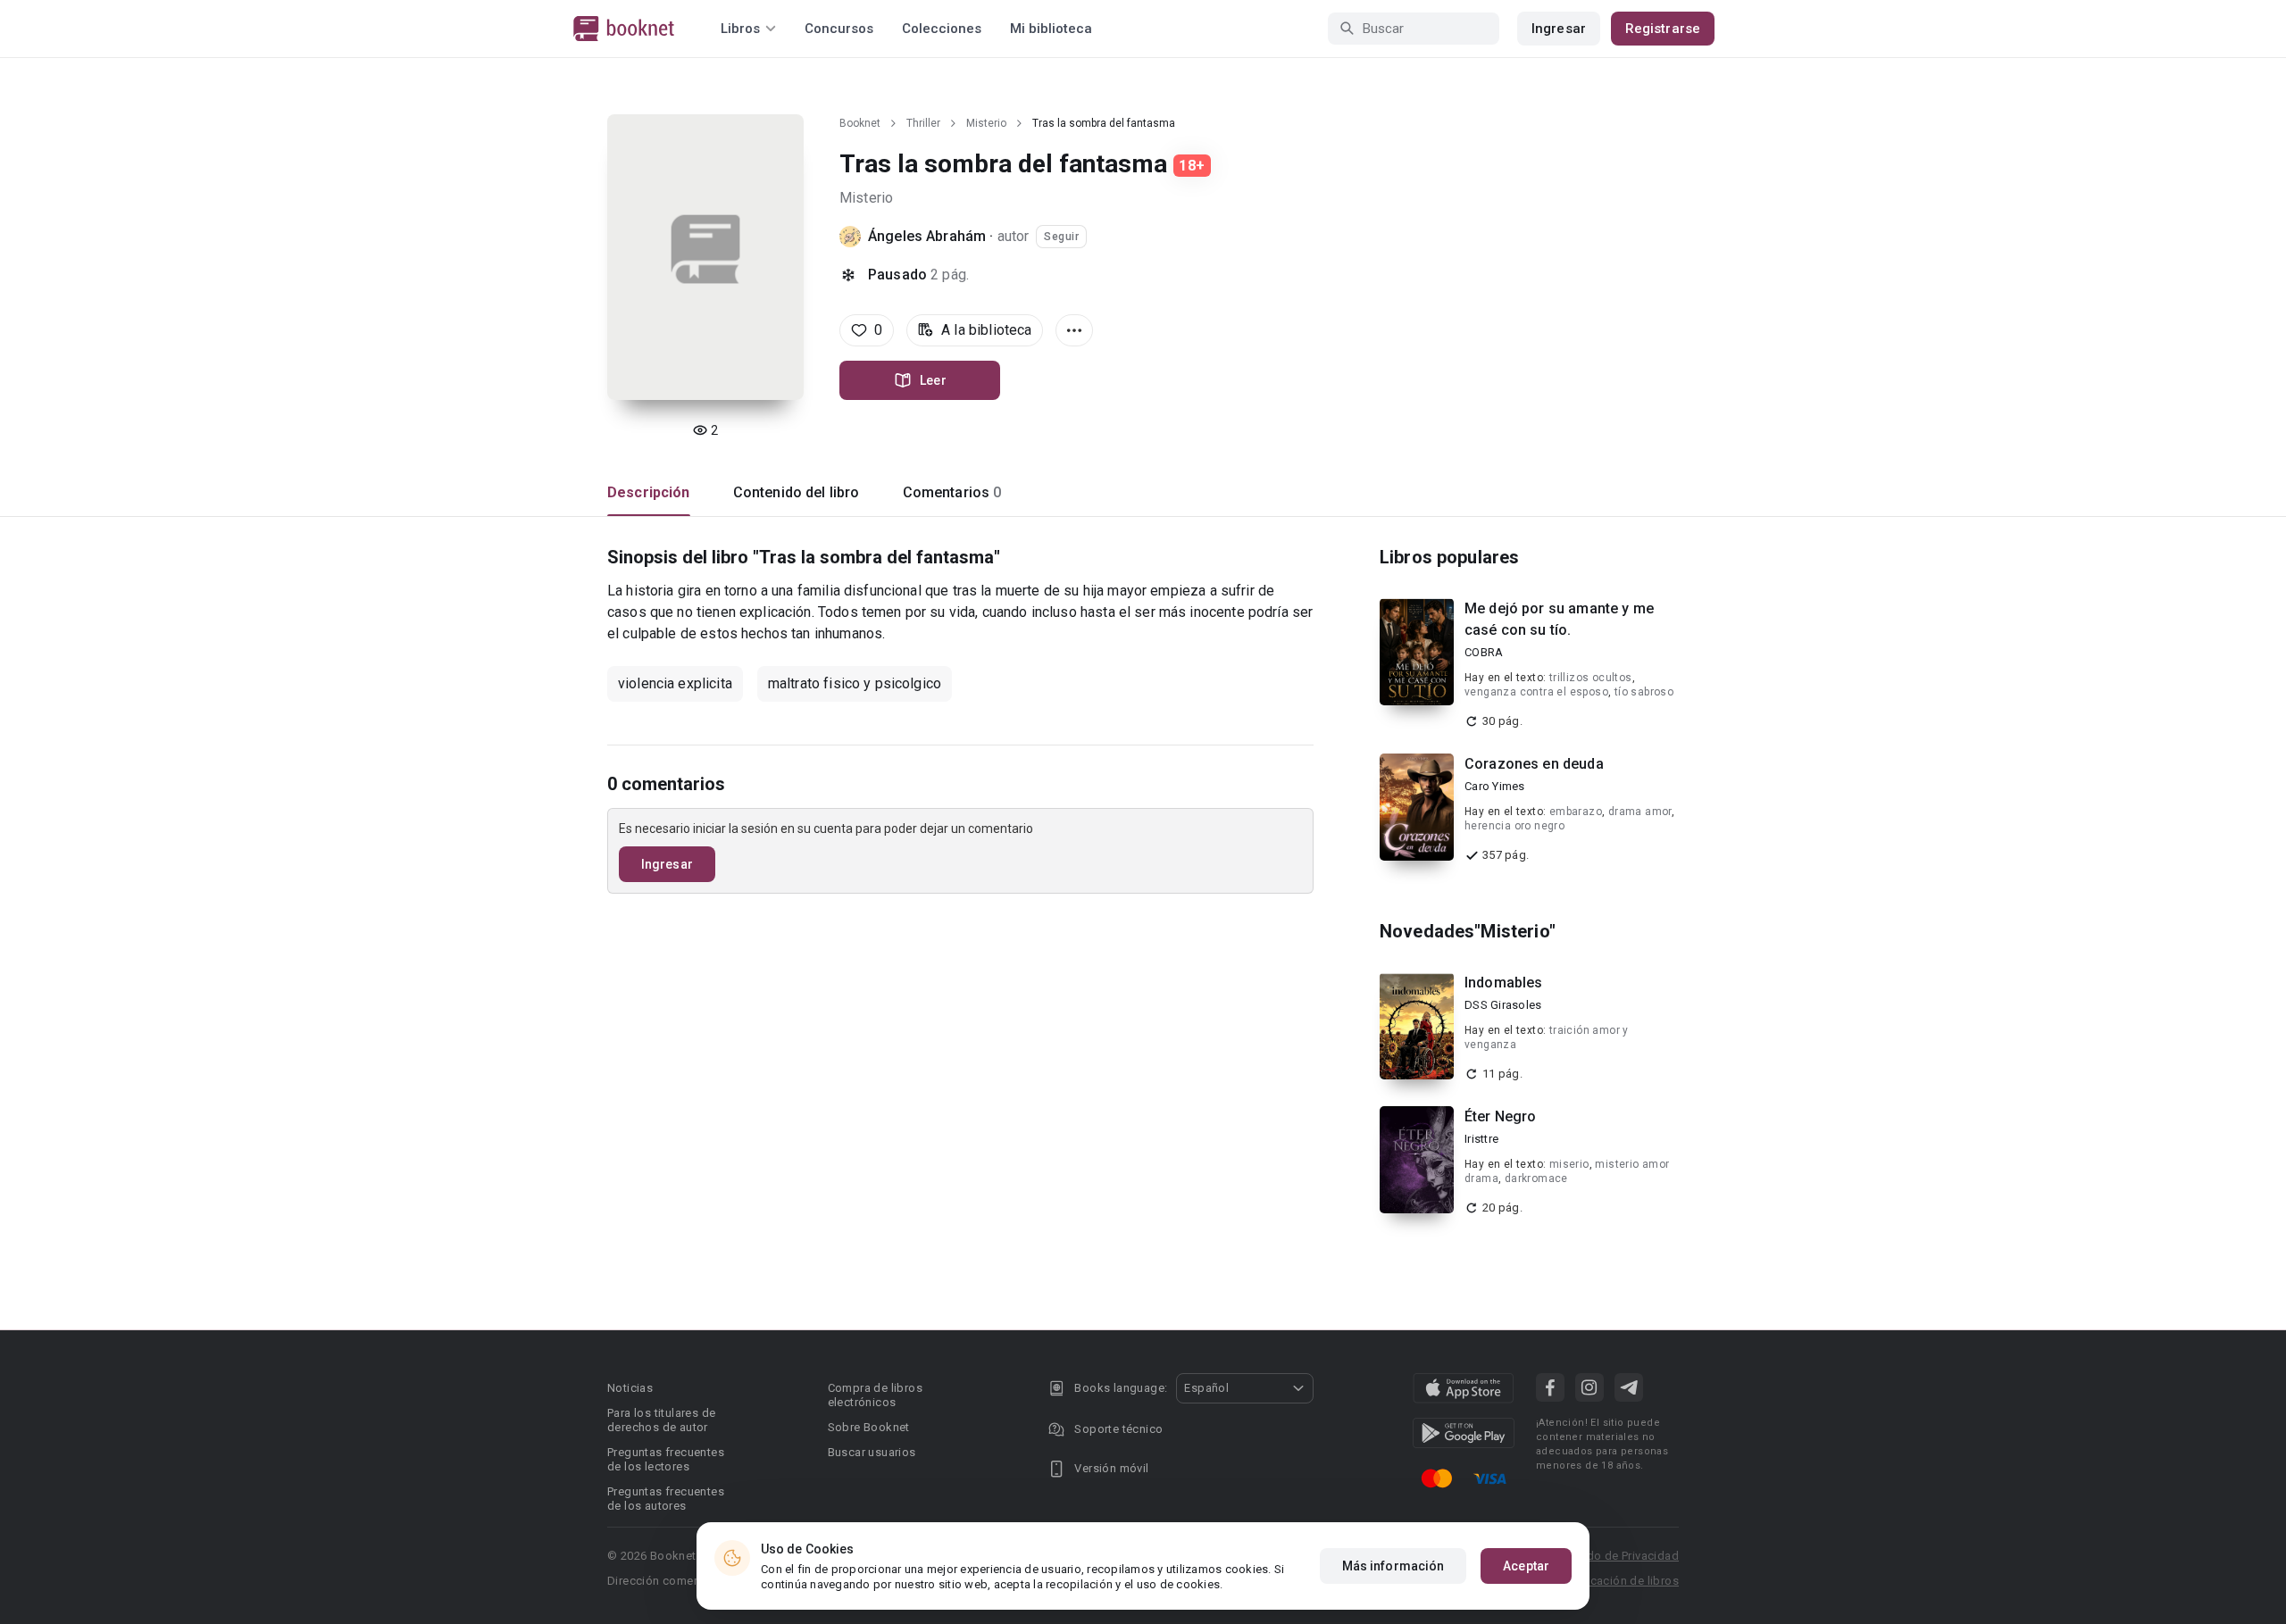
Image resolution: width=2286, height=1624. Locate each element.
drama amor (1640, 812)
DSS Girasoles (1503, 1005)
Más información (1393, 1566)
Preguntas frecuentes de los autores (666, 1499)
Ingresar (1559, 29)
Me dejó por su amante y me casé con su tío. (1559, 619)
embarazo (1576, 812)
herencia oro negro (1514, 826)
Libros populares (1449, 557)
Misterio (986, 123)
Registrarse (1663, 29)
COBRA (1484, 652)
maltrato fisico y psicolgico (855, 683)
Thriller (923, 123)
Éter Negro (1501, 1116)
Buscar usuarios (872, 1452)
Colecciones (942, 29)
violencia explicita (675, 683)
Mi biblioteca (1051, 29)
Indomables (1504, 983)
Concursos (839, 29)
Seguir (1061, 237)
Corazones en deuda (1534, 764)
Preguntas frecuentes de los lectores (666, 1459)
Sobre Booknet (869, 1427)
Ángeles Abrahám (927, 236)
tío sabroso (1644, 692)
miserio (1569, 1164)
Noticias (630, 1388)
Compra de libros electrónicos (875, 1395)
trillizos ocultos (1591, 678)
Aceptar (1526, 1566)
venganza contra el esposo (1536, 692)
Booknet (860, 123)
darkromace (1536, 1178)
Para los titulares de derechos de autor (661, 1420)
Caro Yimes (1495, 786)
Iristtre (1481, 1139)
